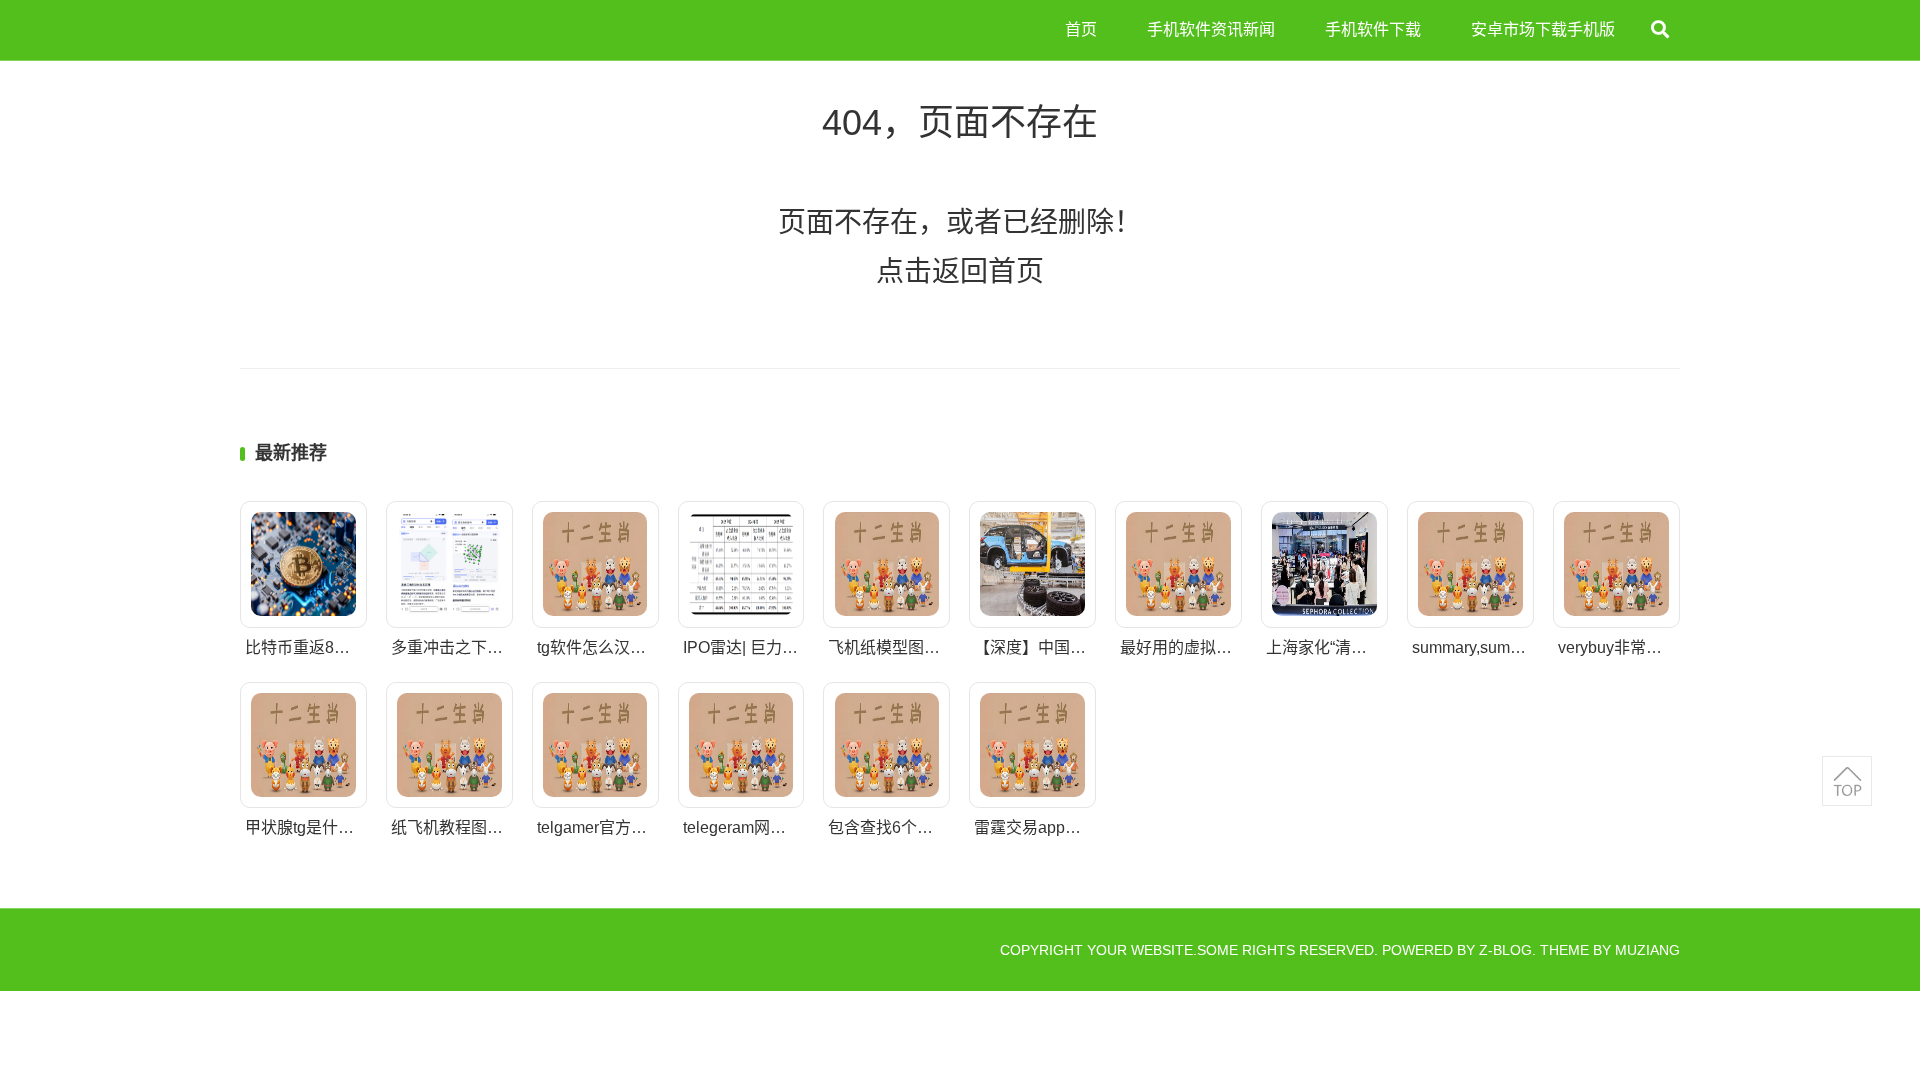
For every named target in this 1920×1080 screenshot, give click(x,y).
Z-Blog (1505, 950)
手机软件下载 (1373, 29)
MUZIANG (1647, 950)
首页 (1081, 29)
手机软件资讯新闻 (1211, 29)
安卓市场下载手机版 (1543, 29)
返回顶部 (1847, 781)
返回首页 (988, 271)
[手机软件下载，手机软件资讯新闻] (320, 30)
